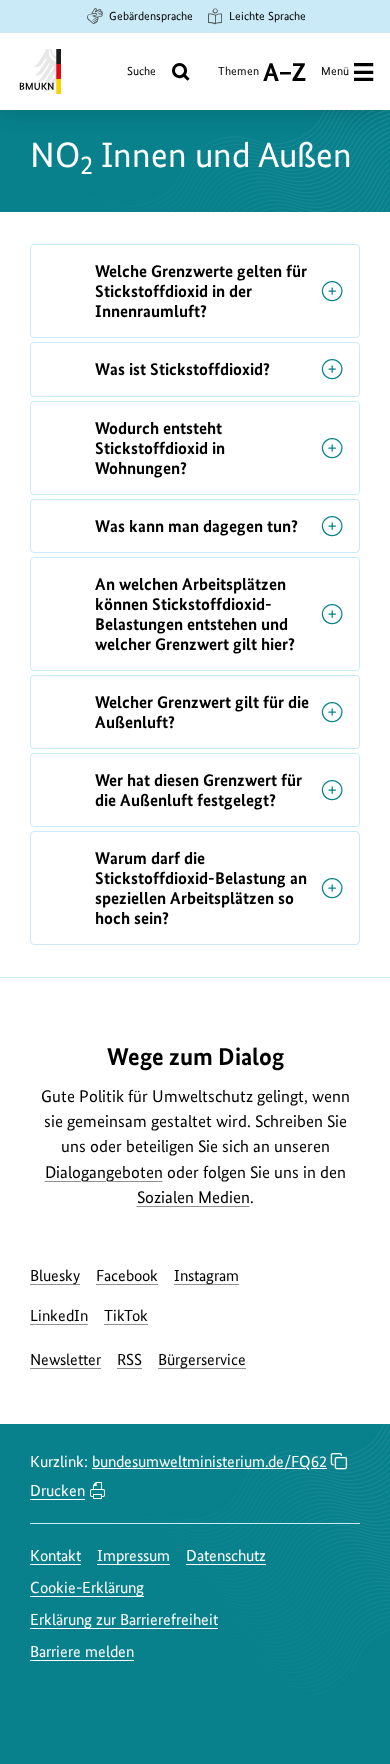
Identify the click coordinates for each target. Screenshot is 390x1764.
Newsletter (65, 1359)
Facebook (127, 1275)
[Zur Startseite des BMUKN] (38, 71)
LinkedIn (59, 1315)
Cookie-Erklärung (87, 1587)
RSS (129, 1359)
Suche (141, 71)
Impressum (133, 1555)
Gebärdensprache (151, 16)
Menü (335, 71)
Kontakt (55, 1555)
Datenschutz (226, 1555)
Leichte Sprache (267, 16)
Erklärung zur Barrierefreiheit (124, 1619)
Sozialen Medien (193, 1197)
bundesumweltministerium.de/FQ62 (209, 1461)
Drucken (57, 1490)
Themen (238, 78)
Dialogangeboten (104, 1172)
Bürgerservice (202, 1359)
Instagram (206, 1275)
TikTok (126, 1315)
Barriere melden (82, 1651)
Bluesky (55, 1275)
